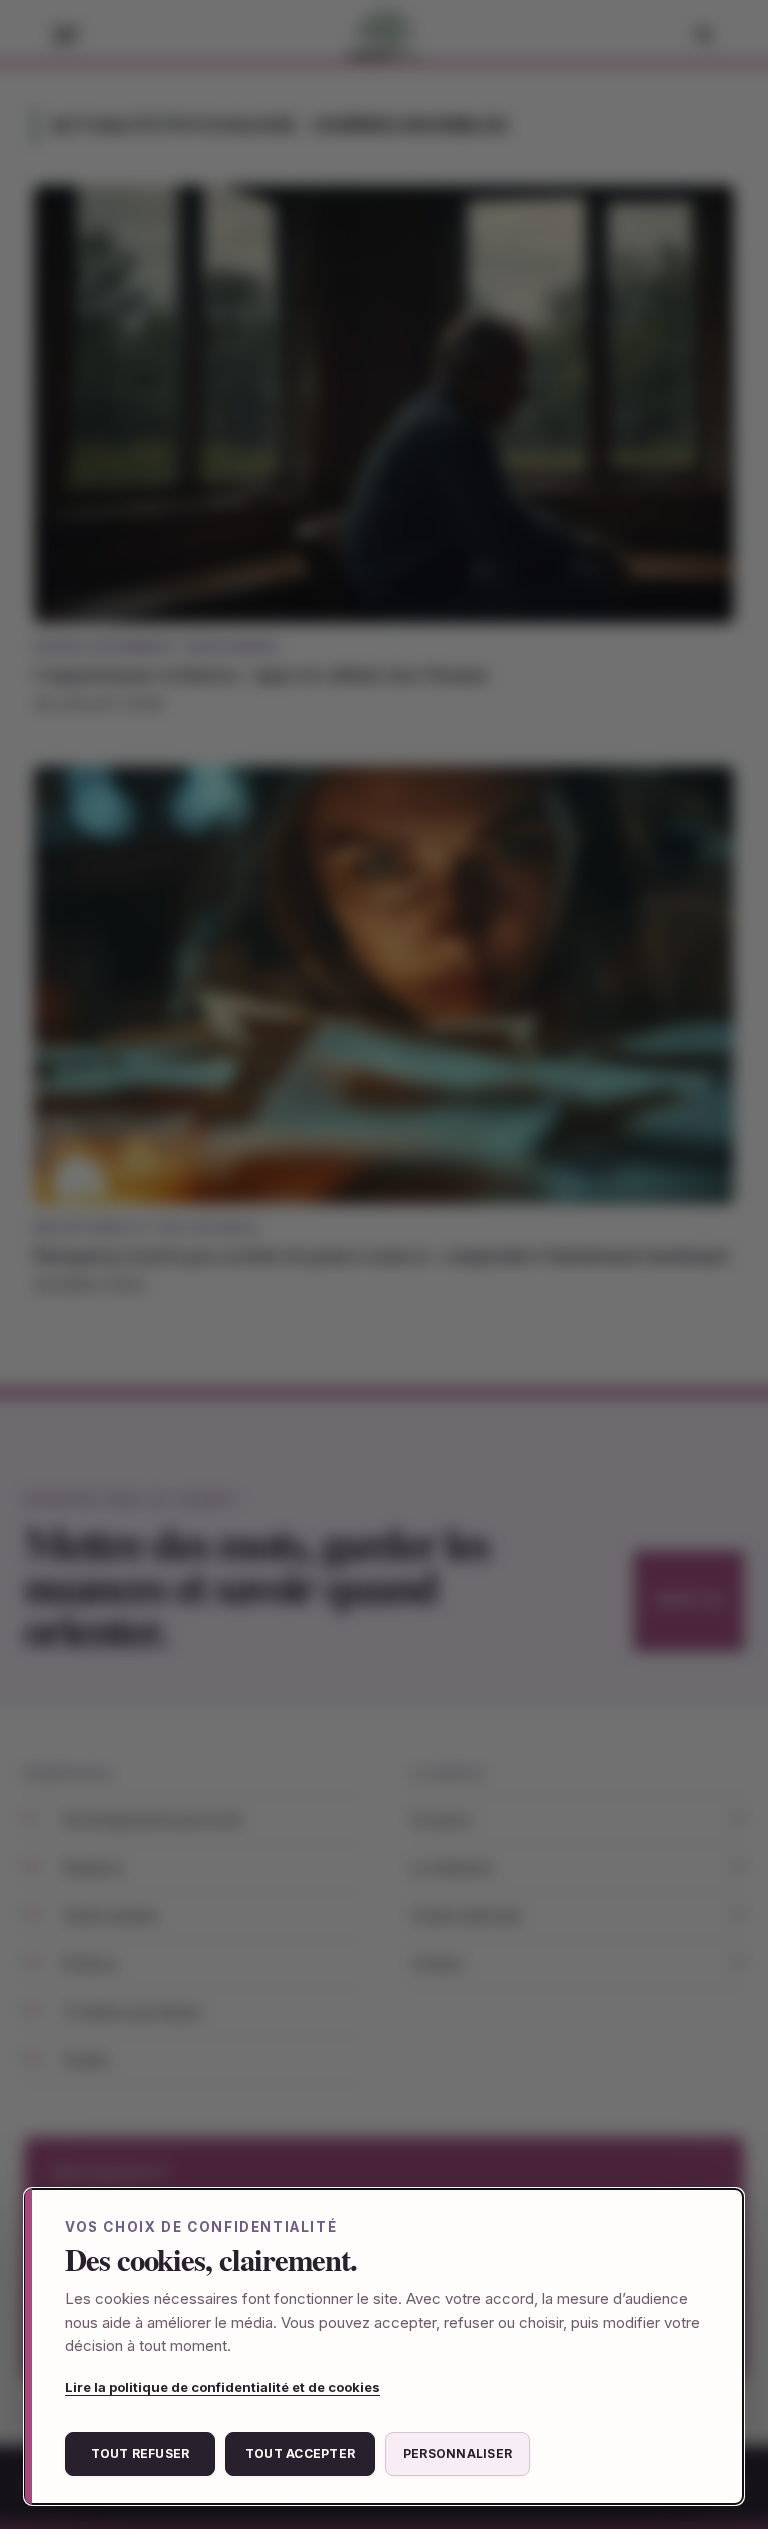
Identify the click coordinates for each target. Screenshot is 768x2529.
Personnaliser (457, 2453)
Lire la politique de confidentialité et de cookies (222, 2387)
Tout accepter (300, 2453)
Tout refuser (140, 2453)
